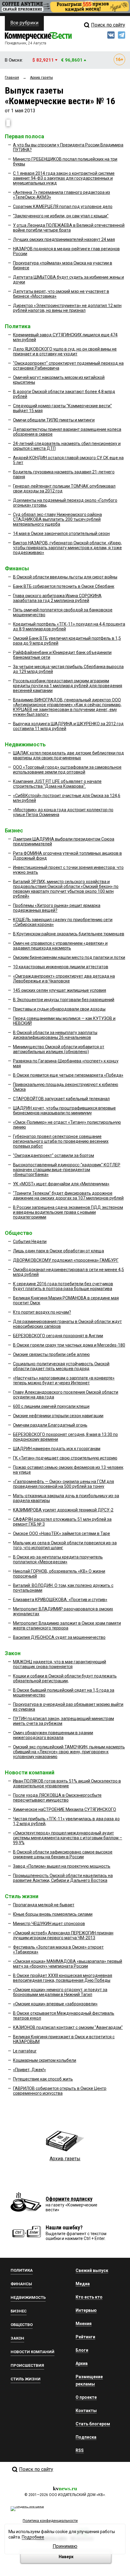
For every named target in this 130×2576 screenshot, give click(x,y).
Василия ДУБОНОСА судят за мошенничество (59, 1637)
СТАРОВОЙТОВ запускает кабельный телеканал (61, 1099)
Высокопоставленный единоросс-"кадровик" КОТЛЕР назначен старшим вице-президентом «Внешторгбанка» (67, 1170)
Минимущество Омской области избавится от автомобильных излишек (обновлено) (59, 1049)
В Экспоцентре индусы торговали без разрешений (64, 1000)
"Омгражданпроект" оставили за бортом (54, 1155)
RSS (80, 2450)
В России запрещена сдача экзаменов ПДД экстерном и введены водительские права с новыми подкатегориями (68, 1212)
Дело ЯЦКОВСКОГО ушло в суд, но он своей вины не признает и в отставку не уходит (65, 351)
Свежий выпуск (92, 2270)
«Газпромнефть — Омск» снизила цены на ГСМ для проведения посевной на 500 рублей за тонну (63, 1484)
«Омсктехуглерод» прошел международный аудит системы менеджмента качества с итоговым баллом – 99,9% (68, 1838)
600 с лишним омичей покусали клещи (51, 1406)
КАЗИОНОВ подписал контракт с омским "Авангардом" (68, 2027)
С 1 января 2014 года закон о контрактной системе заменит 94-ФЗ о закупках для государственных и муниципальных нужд (64, 178)
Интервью (86, 2310)
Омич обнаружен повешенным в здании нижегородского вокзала (53, 1735)
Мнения (84, 2324)
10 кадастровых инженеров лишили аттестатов (61, 967)
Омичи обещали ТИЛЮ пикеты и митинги (54, 420)
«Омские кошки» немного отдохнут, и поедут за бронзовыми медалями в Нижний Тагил (60, 1992)
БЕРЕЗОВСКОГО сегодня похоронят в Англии (58, 1336)
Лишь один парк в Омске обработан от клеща (58, 1251)
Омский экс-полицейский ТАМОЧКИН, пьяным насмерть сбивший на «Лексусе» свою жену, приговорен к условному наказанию (69, 1752)
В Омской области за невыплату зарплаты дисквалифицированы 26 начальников (55, 1035)
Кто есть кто (89, 2297)
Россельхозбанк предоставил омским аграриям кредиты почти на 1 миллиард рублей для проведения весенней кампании (68, 686)
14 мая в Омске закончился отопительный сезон (61, 533)
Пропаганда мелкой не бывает (44, 1905)
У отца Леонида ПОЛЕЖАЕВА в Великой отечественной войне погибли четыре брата (69, 228)
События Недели (30, 1242)
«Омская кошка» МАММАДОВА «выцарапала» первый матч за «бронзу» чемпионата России (68, 1964)
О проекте (86, 2397)
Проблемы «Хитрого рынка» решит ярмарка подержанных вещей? (57, 908)
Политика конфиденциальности (50, 2521)
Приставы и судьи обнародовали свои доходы (59, 1009)
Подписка (86, 2437)
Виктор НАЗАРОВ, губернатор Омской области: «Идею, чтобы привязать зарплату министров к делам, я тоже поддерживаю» (67, 548)
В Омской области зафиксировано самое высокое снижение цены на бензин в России (63, 1854)
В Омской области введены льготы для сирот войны (65, 577)
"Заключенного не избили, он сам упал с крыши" (61, 216)
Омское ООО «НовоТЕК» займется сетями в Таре (62, 1533)
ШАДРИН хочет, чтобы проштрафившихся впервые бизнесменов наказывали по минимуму (64, 1110)
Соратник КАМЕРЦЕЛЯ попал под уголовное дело (63, 207)
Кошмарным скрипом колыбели (45, 2060)
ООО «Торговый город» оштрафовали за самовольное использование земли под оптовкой (67, 770)
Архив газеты (65, 2159)
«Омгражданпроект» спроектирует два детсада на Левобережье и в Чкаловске (64, 979)
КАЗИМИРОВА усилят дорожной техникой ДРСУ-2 (63, 1510)
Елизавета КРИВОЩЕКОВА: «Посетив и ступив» (60, 1600)
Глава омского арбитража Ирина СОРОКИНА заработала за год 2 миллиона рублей (57, 598)
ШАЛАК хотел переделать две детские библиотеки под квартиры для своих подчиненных (68, 755)
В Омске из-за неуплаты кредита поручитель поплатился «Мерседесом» (58, 1559)
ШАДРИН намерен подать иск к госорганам (57, 1449)
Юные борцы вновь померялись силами (53, 1914)
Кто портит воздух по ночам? (42, 1312)
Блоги (82, 2350)
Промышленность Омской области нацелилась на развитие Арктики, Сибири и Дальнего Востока (63, 1878)
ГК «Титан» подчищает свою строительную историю (65, 1458)
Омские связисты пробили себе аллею (51, 1354)
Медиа (83, 2284)
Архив (82, 2363)
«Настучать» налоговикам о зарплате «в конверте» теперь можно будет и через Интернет (64, 1380)
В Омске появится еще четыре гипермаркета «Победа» (68, 1075)
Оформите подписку (69, 2199)
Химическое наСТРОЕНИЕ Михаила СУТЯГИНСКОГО (65, 1809)
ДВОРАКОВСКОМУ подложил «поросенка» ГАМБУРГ (66, 1260)
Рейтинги (85, 2337)
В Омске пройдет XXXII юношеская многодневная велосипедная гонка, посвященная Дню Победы (63, 1978)
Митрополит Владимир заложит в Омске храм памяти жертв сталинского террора (67, 1626)
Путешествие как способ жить (43, 2079)
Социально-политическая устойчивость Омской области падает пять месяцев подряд (61, 1366)
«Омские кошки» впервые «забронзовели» (55, 2004)
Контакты (86, 2411)
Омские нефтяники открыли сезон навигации (58, 1416)
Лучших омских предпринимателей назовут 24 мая (64, 239)
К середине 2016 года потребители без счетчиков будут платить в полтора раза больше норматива (63, 1286)
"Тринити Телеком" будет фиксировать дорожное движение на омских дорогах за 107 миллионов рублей (68, 1196)
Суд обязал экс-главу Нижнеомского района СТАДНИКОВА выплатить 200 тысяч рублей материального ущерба (57, 519)
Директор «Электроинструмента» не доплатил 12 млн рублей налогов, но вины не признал (67, 308)
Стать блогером (93, 2424)
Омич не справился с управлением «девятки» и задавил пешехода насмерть (60, 946)
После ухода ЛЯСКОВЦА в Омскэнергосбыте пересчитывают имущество (57, 1798)
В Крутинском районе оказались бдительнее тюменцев (69, 934)
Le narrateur (25, 2051)
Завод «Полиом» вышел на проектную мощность (62, 1866)
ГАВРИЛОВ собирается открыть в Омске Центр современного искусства (60, 2091)
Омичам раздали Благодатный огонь (50, 1425)
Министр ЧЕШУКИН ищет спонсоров (49, 1924)
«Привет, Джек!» (29, 2070)
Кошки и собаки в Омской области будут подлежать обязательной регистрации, (65, 1678)
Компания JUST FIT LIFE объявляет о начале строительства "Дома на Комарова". (57, 784)
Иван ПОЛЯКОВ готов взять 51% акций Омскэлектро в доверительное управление (67, 1783)
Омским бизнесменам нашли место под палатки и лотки (69, 957)
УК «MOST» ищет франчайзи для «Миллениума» (61, 1184)
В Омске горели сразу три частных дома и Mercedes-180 (69, 1345)
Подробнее (33, 2537)
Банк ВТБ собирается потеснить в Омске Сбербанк (64, 586)
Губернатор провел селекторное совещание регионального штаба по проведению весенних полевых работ (61, 1141)
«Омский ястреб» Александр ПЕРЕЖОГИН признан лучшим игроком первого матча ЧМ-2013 (63, 1935)
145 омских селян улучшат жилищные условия (60, 990)
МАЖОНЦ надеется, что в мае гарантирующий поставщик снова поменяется (60, 1664)
